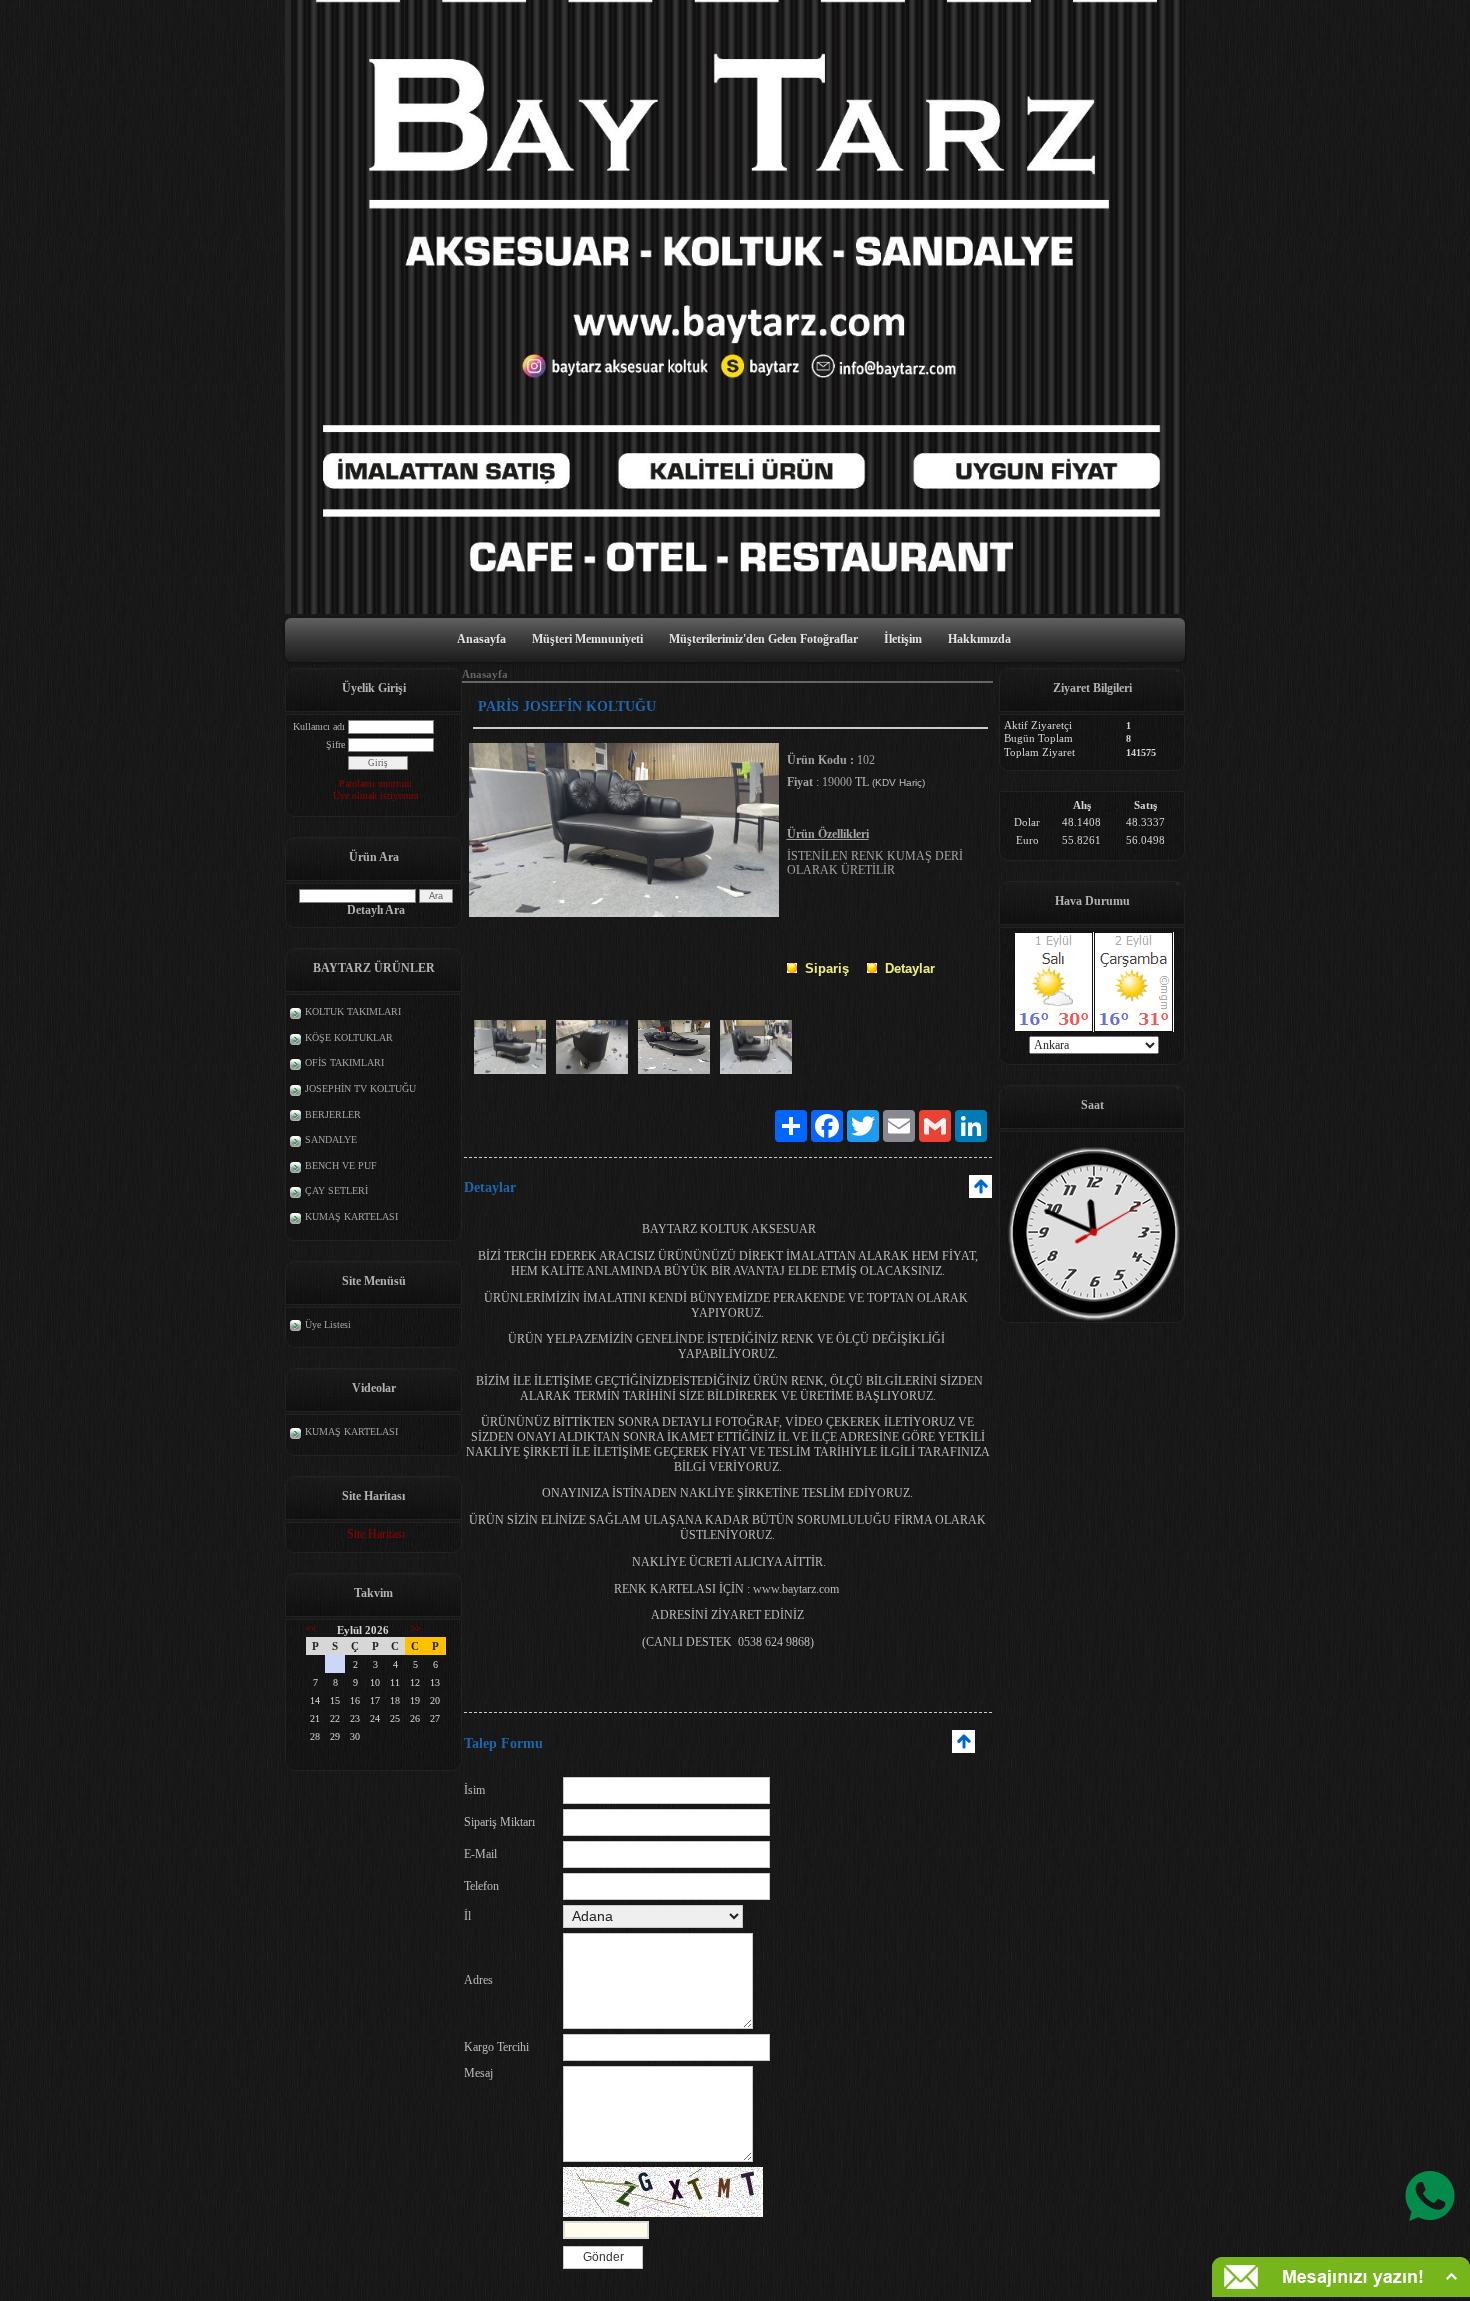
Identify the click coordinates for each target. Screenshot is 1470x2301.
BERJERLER (333, 1114)
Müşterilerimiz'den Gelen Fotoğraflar (763, 639)
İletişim (903, 639)
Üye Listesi (328, 1324)
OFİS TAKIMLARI (344, 1062)
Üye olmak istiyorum (376, 795)
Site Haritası (376, 1534)
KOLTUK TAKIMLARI (353, 1011)
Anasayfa (481, 639)
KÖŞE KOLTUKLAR (349, 1037)
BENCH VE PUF (341, 1165)
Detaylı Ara (376, 910)
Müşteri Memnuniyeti (587, 639)
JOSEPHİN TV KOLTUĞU (360, 1088)
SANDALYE (331, 1139)
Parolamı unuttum (375, 783)
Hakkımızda (979, 639)
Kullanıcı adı (319, 726)
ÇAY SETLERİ (336, 1190)
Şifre (335, 744)
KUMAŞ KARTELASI (351, 1216)
